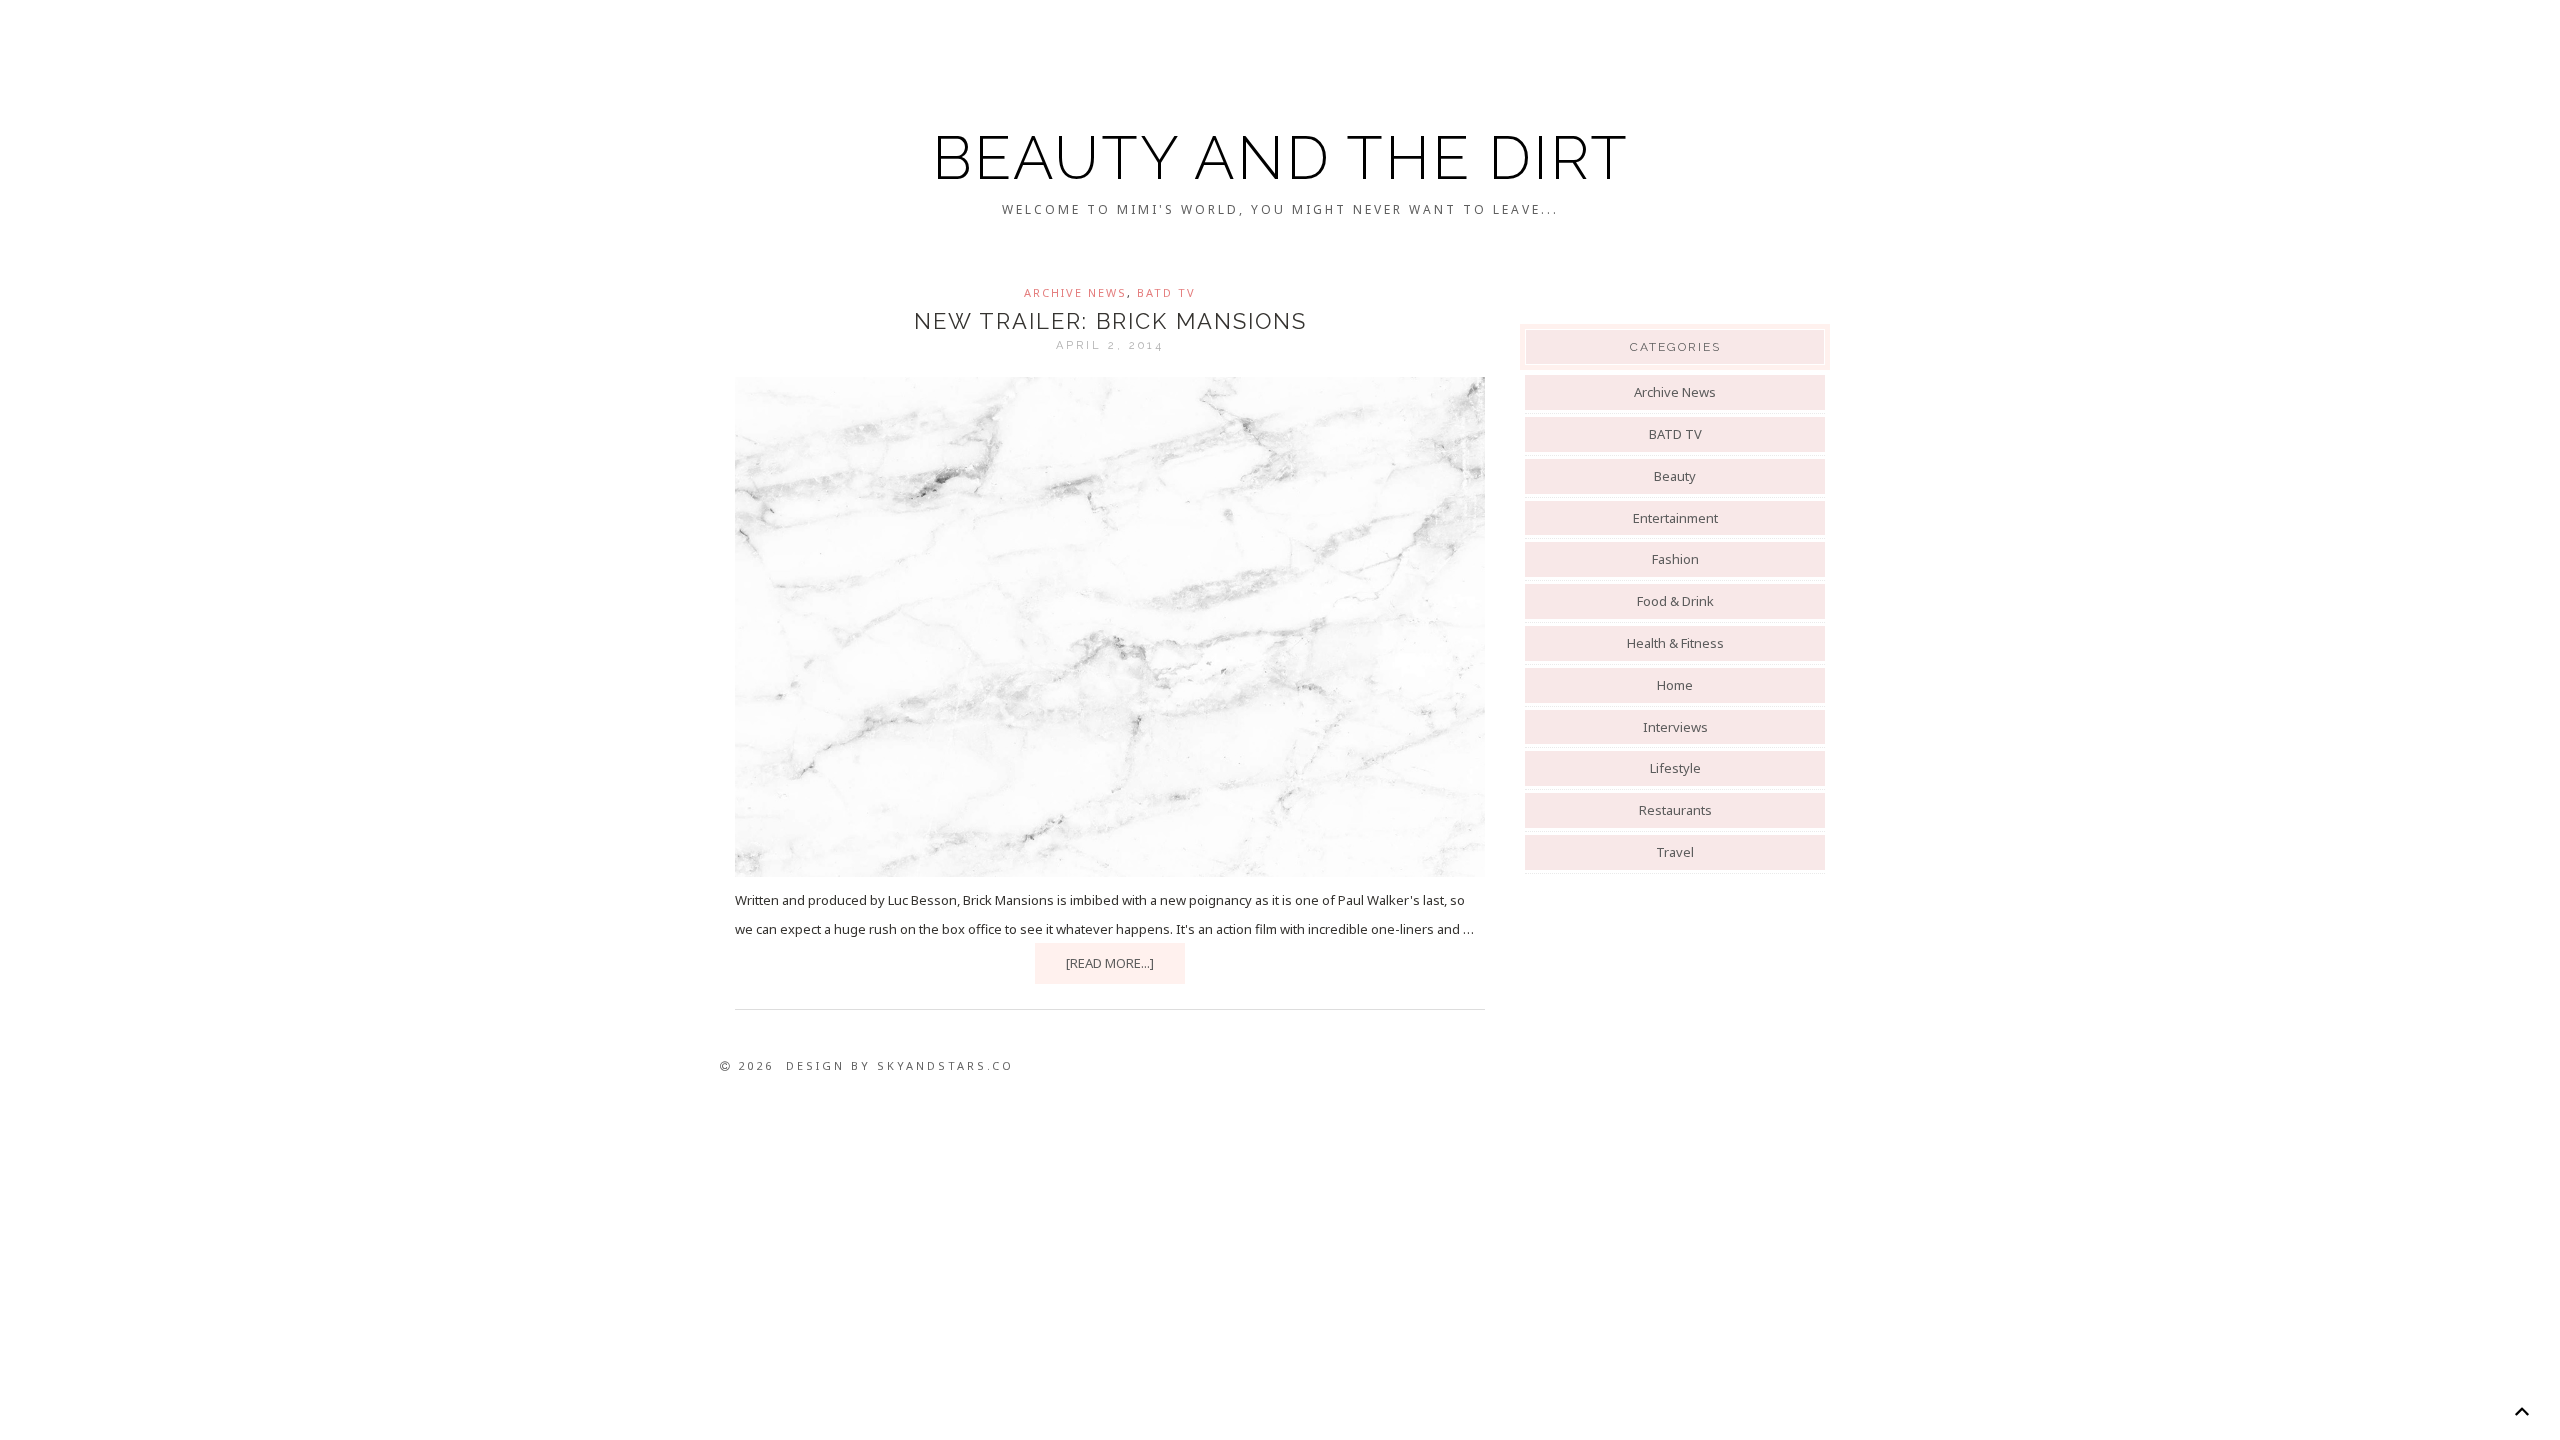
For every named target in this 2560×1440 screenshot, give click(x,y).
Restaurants (1675, 810)
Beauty (1675, 476)
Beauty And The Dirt (1280, 158)
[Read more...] (1110, 963)
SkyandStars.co (945, 1065)
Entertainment (1675, 518)
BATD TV (1166, 292)
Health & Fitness (1675, 643)
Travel (1675, 852)
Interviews (1675, 727)
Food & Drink (1675, 601)
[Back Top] (2521, 1411)
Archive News (1075, 292)
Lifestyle (1675, 768)
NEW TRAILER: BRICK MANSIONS (1110, 321)
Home (1675, 685)
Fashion (1675, 559)
